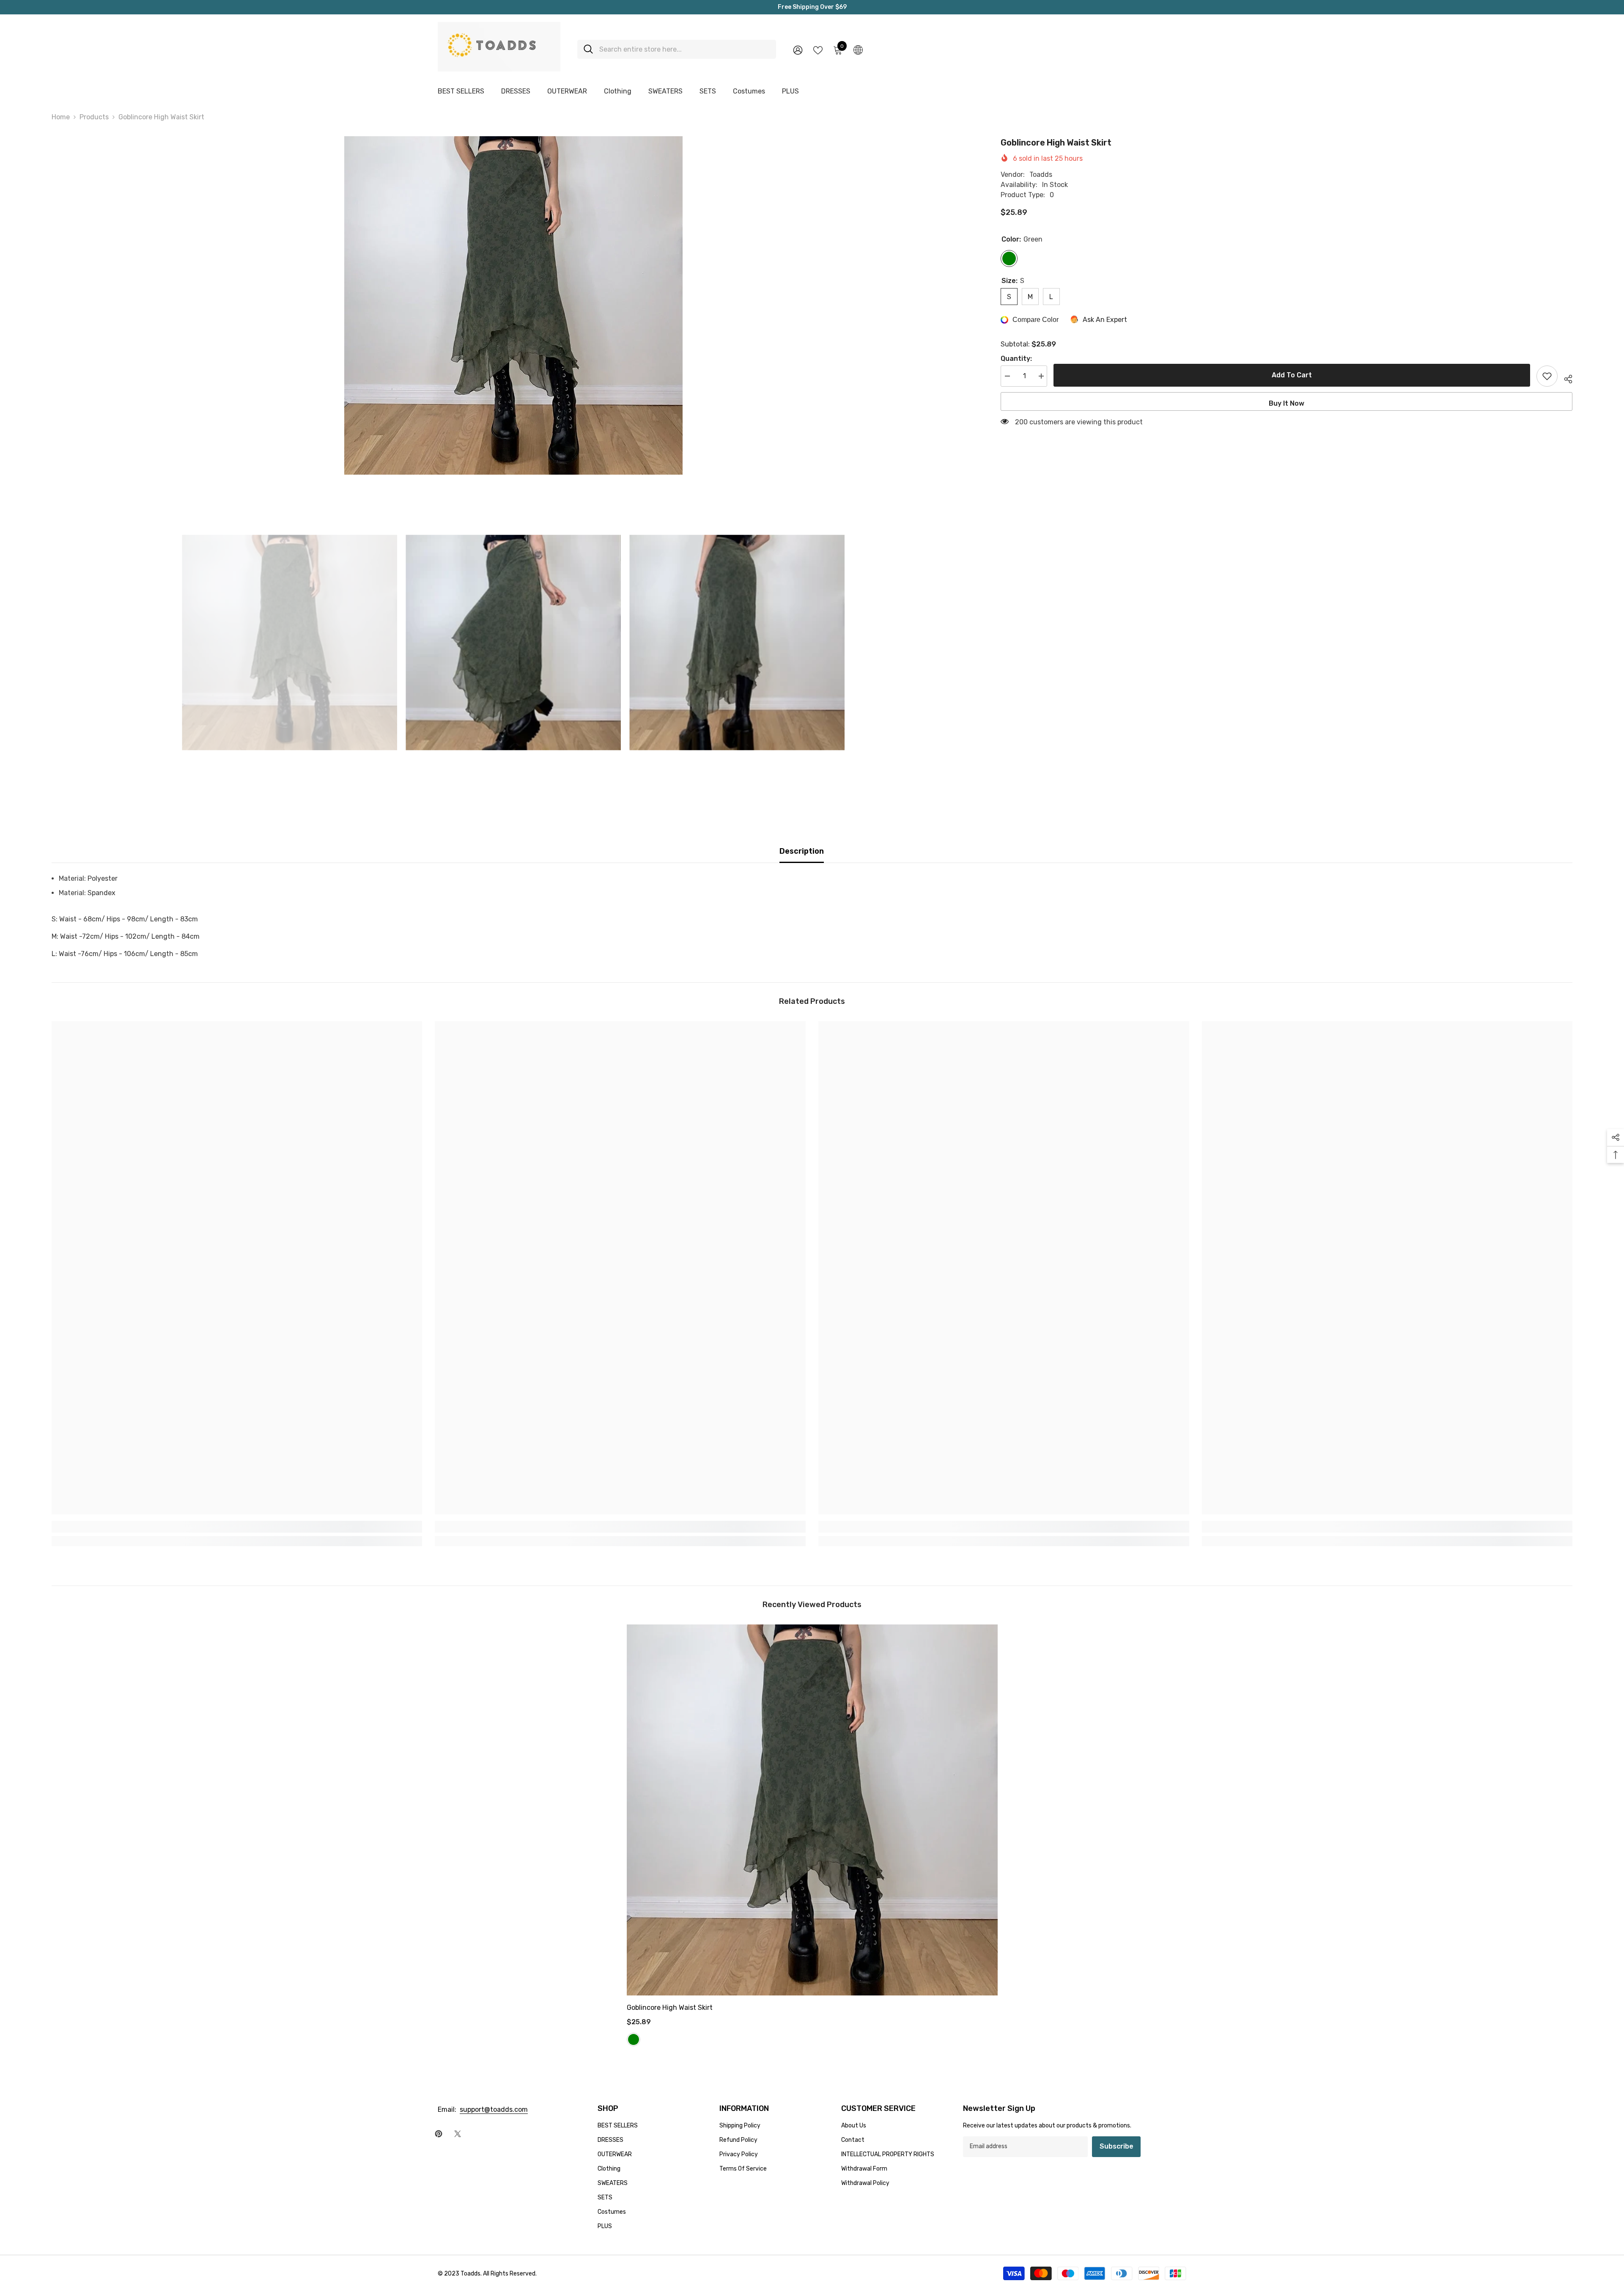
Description (802, 851)
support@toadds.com (494, 2109)
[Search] (677, 49)
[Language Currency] (858, 49)
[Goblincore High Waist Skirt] (812, 1810)
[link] (237, 1527)
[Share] (1565, 378)
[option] (514, 305)
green (634, 2039)
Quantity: (1016, 359)
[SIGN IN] (798, 50)
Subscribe (1116, 2146)
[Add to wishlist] (1547, 376)
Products (94, 117)
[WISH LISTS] (818, 49)
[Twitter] (458, 2134)
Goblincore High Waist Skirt (670, 2008)
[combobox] (684, 49)
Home (61, 117)
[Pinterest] (439, 2134)
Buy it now (1287, 403)
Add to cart (1292, 375)
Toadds (1041, 175)
